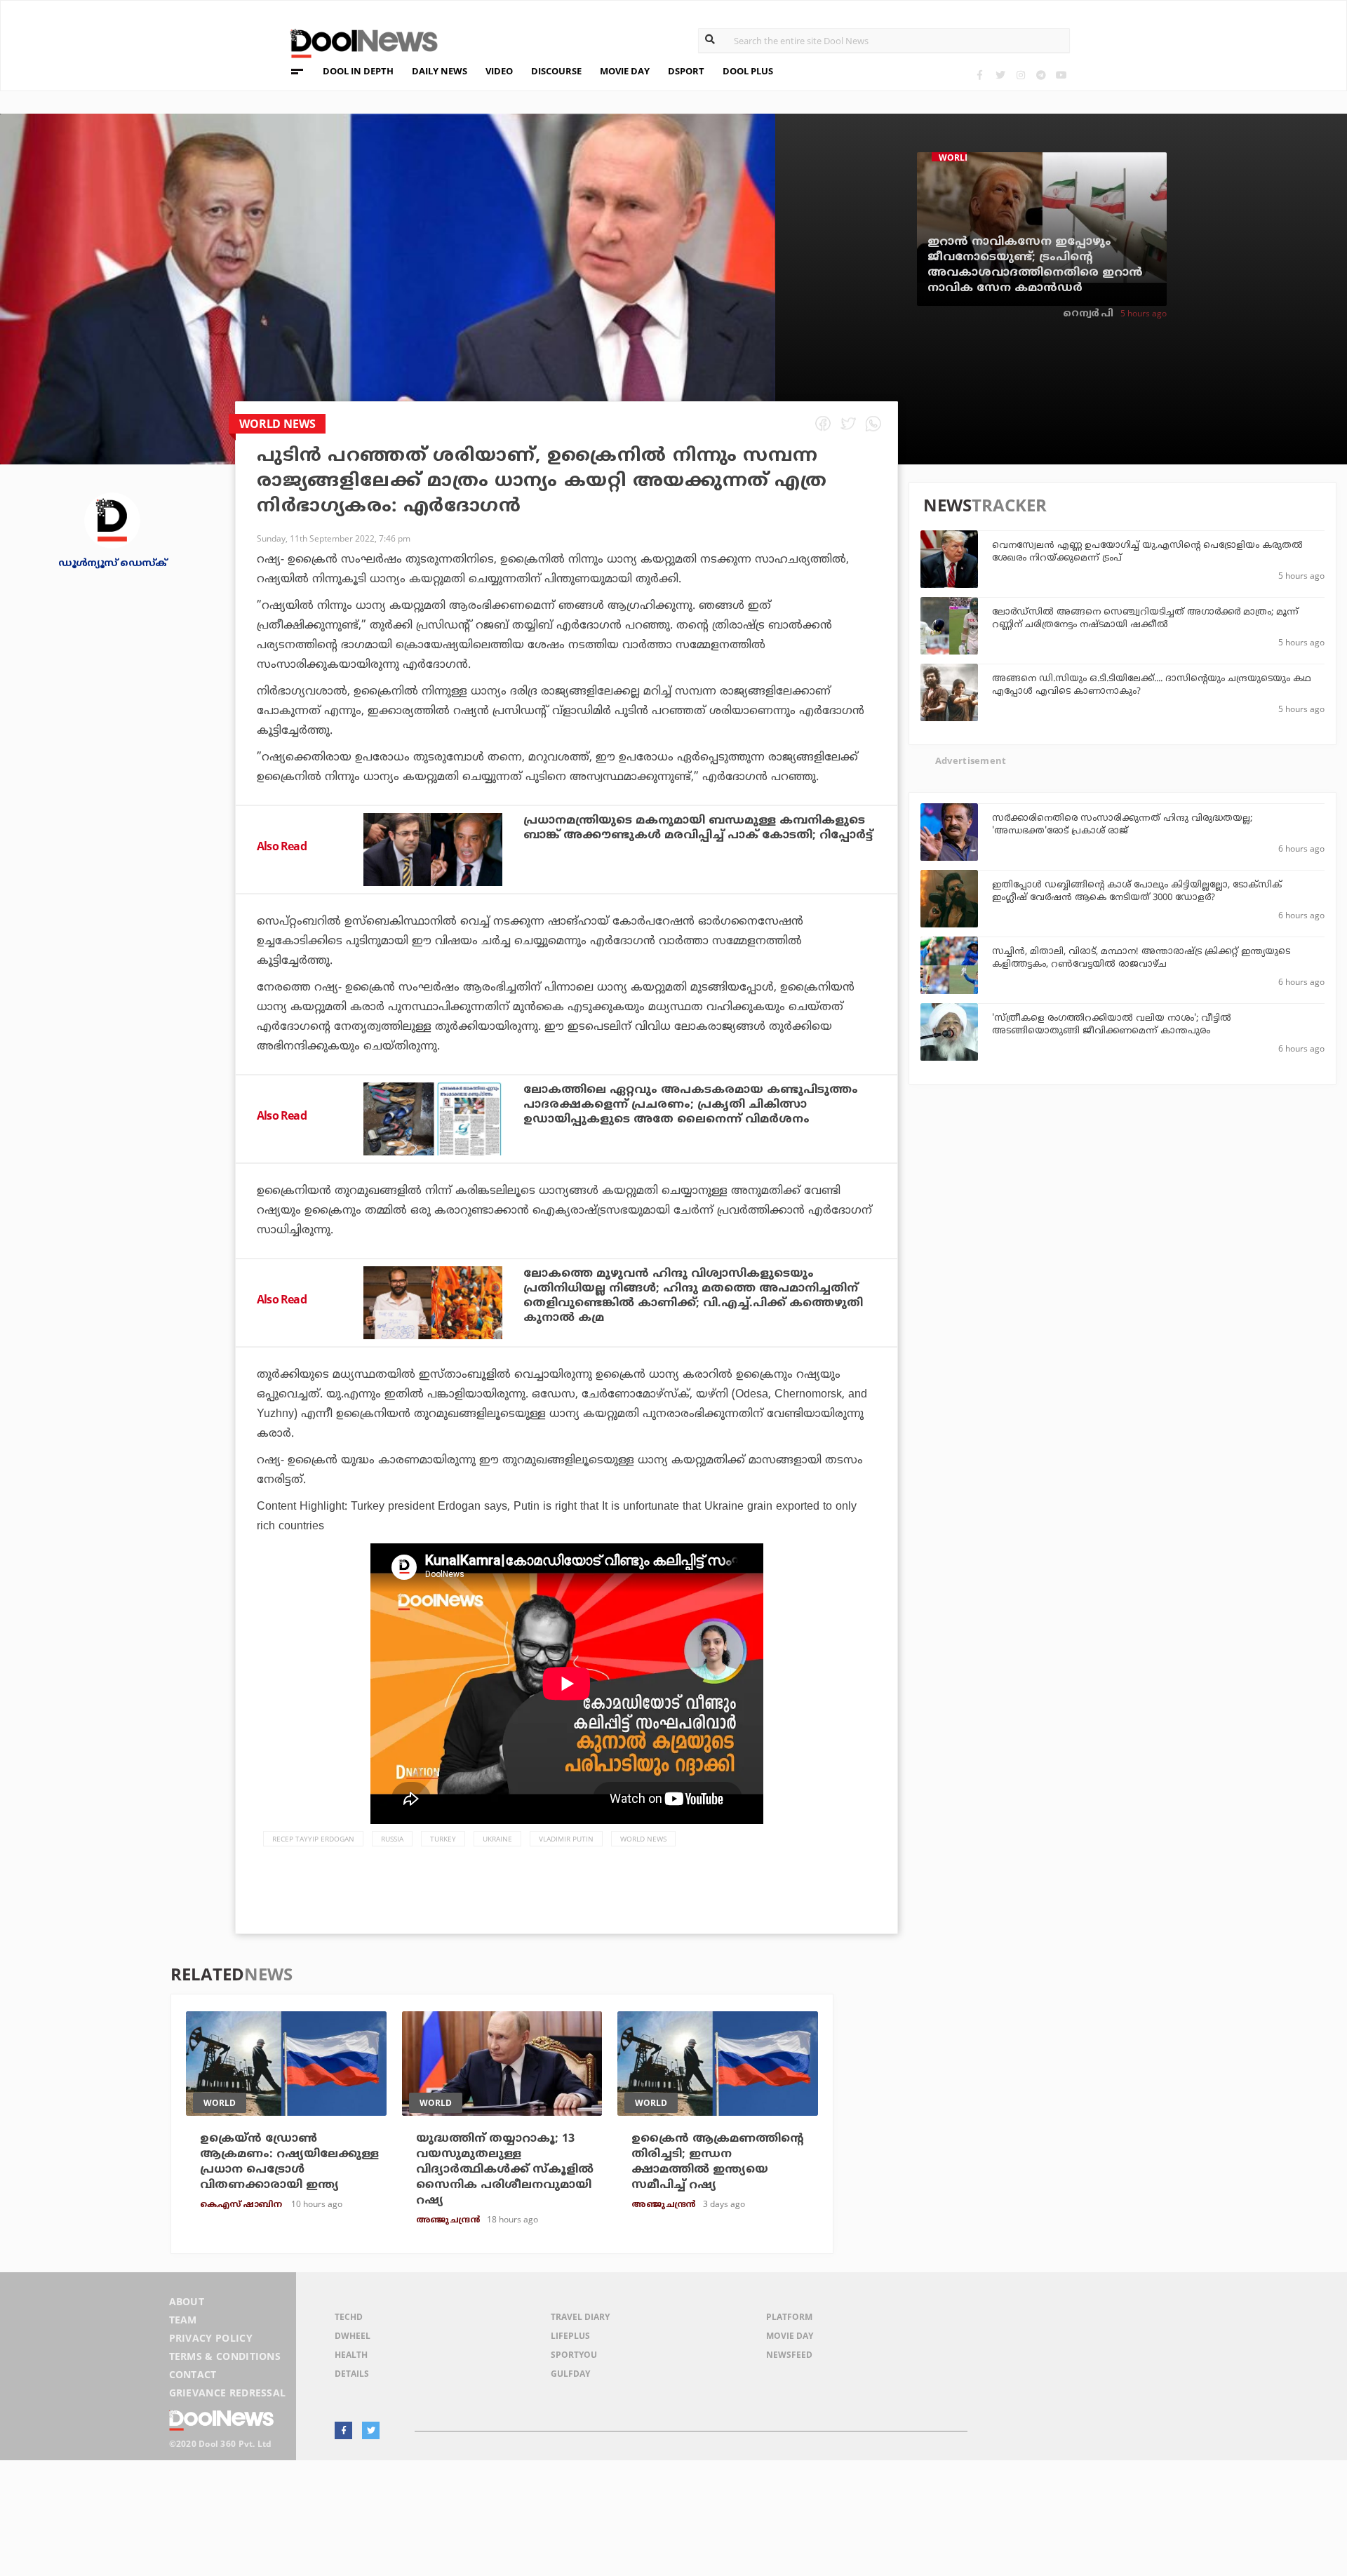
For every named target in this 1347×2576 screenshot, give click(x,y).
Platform (789, 2317)
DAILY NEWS (440, 71)
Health (351, 2355)
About (187, 2301)
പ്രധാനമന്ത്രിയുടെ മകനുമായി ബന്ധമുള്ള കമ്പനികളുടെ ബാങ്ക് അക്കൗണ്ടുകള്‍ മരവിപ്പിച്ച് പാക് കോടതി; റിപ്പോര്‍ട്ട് (698, 828)
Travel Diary (580, 2317)
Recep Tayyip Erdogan (313, 1839)
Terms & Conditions (225, 2356)
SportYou (574, 2355)
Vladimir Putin (566, 1839)
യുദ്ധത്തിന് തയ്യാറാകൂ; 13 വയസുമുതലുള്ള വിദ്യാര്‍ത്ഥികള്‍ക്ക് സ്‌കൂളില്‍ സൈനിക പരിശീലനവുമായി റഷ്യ (505, 2170)
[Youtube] (1061, 75)
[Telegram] (1041, 75)
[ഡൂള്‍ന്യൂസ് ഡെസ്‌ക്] (112, 519)
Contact (193, 2374)
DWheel (353, 2336)
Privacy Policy (211, 2338)
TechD (349, 2317)
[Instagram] (1020, 75)
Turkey (443, 1839)
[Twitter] (1000, 75)
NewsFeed (789, 2355)
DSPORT (686, 71)
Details (352, 2374)
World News (643, 1839)
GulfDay (570, 2374)
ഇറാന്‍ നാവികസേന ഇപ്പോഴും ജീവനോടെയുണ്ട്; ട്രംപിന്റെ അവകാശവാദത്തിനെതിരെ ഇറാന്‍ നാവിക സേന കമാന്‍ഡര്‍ (1035, 265)
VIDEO (499, 71)
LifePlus (570, 2336)
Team (183, 2320)
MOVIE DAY (625, 71)
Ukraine (497, 1839)
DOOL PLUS (748, 71)
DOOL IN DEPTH (358, 71)
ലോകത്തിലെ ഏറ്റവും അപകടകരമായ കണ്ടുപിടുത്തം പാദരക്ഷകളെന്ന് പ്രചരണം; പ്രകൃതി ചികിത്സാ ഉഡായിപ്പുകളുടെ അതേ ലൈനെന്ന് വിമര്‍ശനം (691, 1105)
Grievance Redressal (228, 2393)
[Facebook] (980, 75)
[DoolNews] (358, 42)
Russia (392, 1839)
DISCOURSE (556, 71)
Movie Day (790, 2336)
